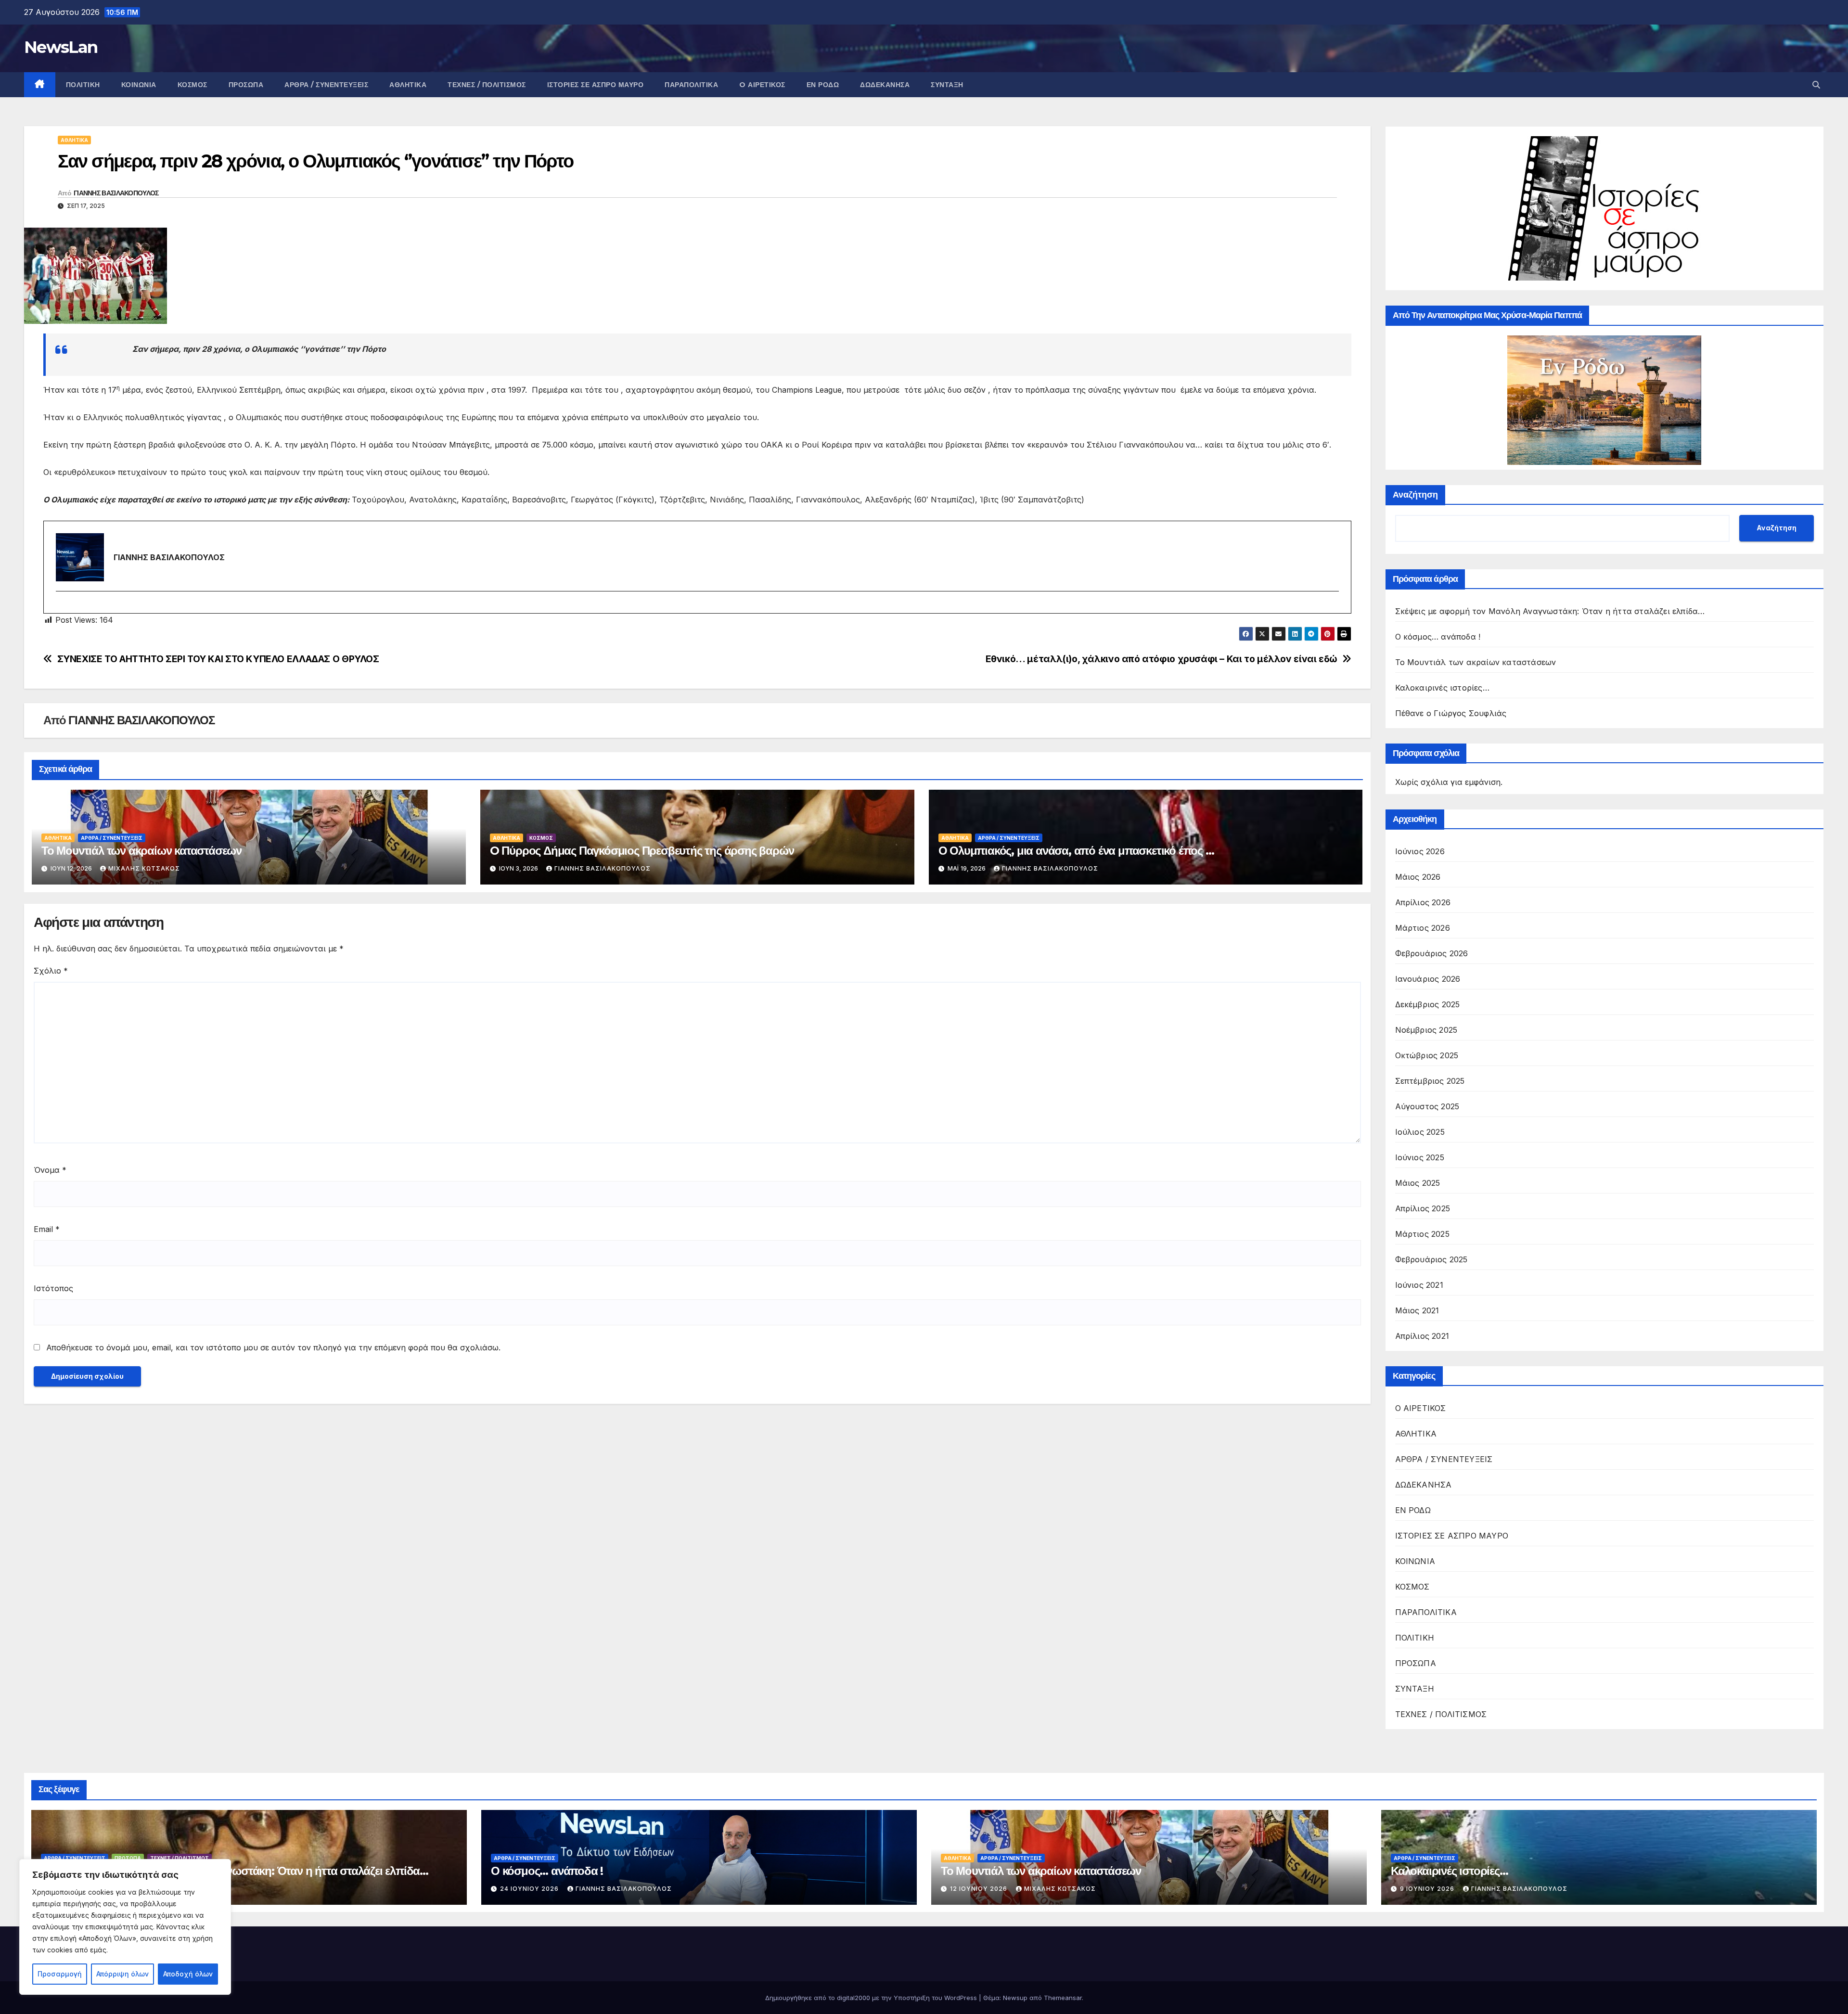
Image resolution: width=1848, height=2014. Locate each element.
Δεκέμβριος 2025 (1428, 1004)
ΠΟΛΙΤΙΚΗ (83, 85)
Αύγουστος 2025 (1427, 1106)
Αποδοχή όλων (188, 1974)
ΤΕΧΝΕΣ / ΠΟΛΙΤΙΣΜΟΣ (487, 85)
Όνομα (50, 1170)
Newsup (1015, 1998)
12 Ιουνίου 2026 (980, 1889)
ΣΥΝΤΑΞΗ (947, 85)
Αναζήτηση (1415, 495)
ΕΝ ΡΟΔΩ (823, 85)
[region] (125, 1927)
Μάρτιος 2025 (1422, 1234)
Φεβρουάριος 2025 (1431, 1259)
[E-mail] (62, 608)
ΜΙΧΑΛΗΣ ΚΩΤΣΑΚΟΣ (144, 868)
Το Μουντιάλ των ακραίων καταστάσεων (141, 851)
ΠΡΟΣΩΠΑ (246, 85)
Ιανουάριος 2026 (1428, 979)
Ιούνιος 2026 (1420, 851)
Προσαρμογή (60, 1974)
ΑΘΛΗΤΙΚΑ (408, 85)
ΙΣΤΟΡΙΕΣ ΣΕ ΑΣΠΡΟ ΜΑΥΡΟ (596, 85)
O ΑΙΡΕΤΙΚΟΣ (762, 85)
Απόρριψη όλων (122, 1974)
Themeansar (1063, 1998)
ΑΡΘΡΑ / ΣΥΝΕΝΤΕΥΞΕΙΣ (326, 85)
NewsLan (61, 47)
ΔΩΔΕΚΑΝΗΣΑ (885, 85)
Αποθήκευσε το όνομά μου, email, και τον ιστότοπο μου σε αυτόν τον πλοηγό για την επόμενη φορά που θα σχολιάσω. (273, 1347)
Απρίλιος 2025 (1423, 1208)
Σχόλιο (51, 971)
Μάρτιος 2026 (1423, 928)
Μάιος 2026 (1418, 877)
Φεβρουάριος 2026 (1432, 953)
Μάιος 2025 (1418, 1183)
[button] (1816, 85)
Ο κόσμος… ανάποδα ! (1438, 637)
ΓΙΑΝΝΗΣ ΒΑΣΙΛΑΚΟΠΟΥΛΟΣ (116, 193)
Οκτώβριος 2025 (1427, 1055)
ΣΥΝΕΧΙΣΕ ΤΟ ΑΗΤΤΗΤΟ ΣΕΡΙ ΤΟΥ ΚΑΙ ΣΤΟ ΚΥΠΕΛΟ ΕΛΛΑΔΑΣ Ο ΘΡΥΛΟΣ (218, 659)
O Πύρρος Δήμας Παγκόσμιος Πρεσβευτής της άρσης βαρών (642, 851)
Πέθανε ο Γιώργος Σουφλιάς (1451, 713)
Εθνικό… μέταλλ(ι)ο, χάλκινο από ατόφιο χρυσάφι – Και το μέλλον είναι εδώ (1161, 659)
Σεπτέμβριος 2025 (1430, 1081)
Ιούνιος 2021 (1419, 1285)
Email (47, 1229)
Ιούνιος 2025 (1420, 1157)
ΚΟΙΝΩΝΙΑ (139, 85)
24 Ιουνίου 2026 (530, 1889)
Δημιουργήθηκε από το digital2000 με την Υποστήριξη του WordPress (872, 1998)
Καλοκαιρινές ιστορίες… (1442, 688)
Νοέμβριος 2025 (1426, 1030)
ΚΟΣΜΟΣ (192, 85)
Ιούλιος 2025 (1420, 1132)
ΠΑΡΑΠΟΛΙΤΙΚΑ (691, 85)
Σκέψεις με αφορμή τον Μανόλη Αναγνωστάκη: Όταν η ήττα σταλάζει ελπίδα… (1550, 611)
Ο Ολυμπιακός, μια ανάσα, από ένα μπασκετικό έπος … (1076, 851)
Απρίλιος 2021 (1422, 1336)
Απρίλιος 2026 (1423, 902)
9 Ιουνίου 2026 (1428, 1889)
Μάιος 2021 (1417, 1310)
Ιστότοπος (53, 1288)
